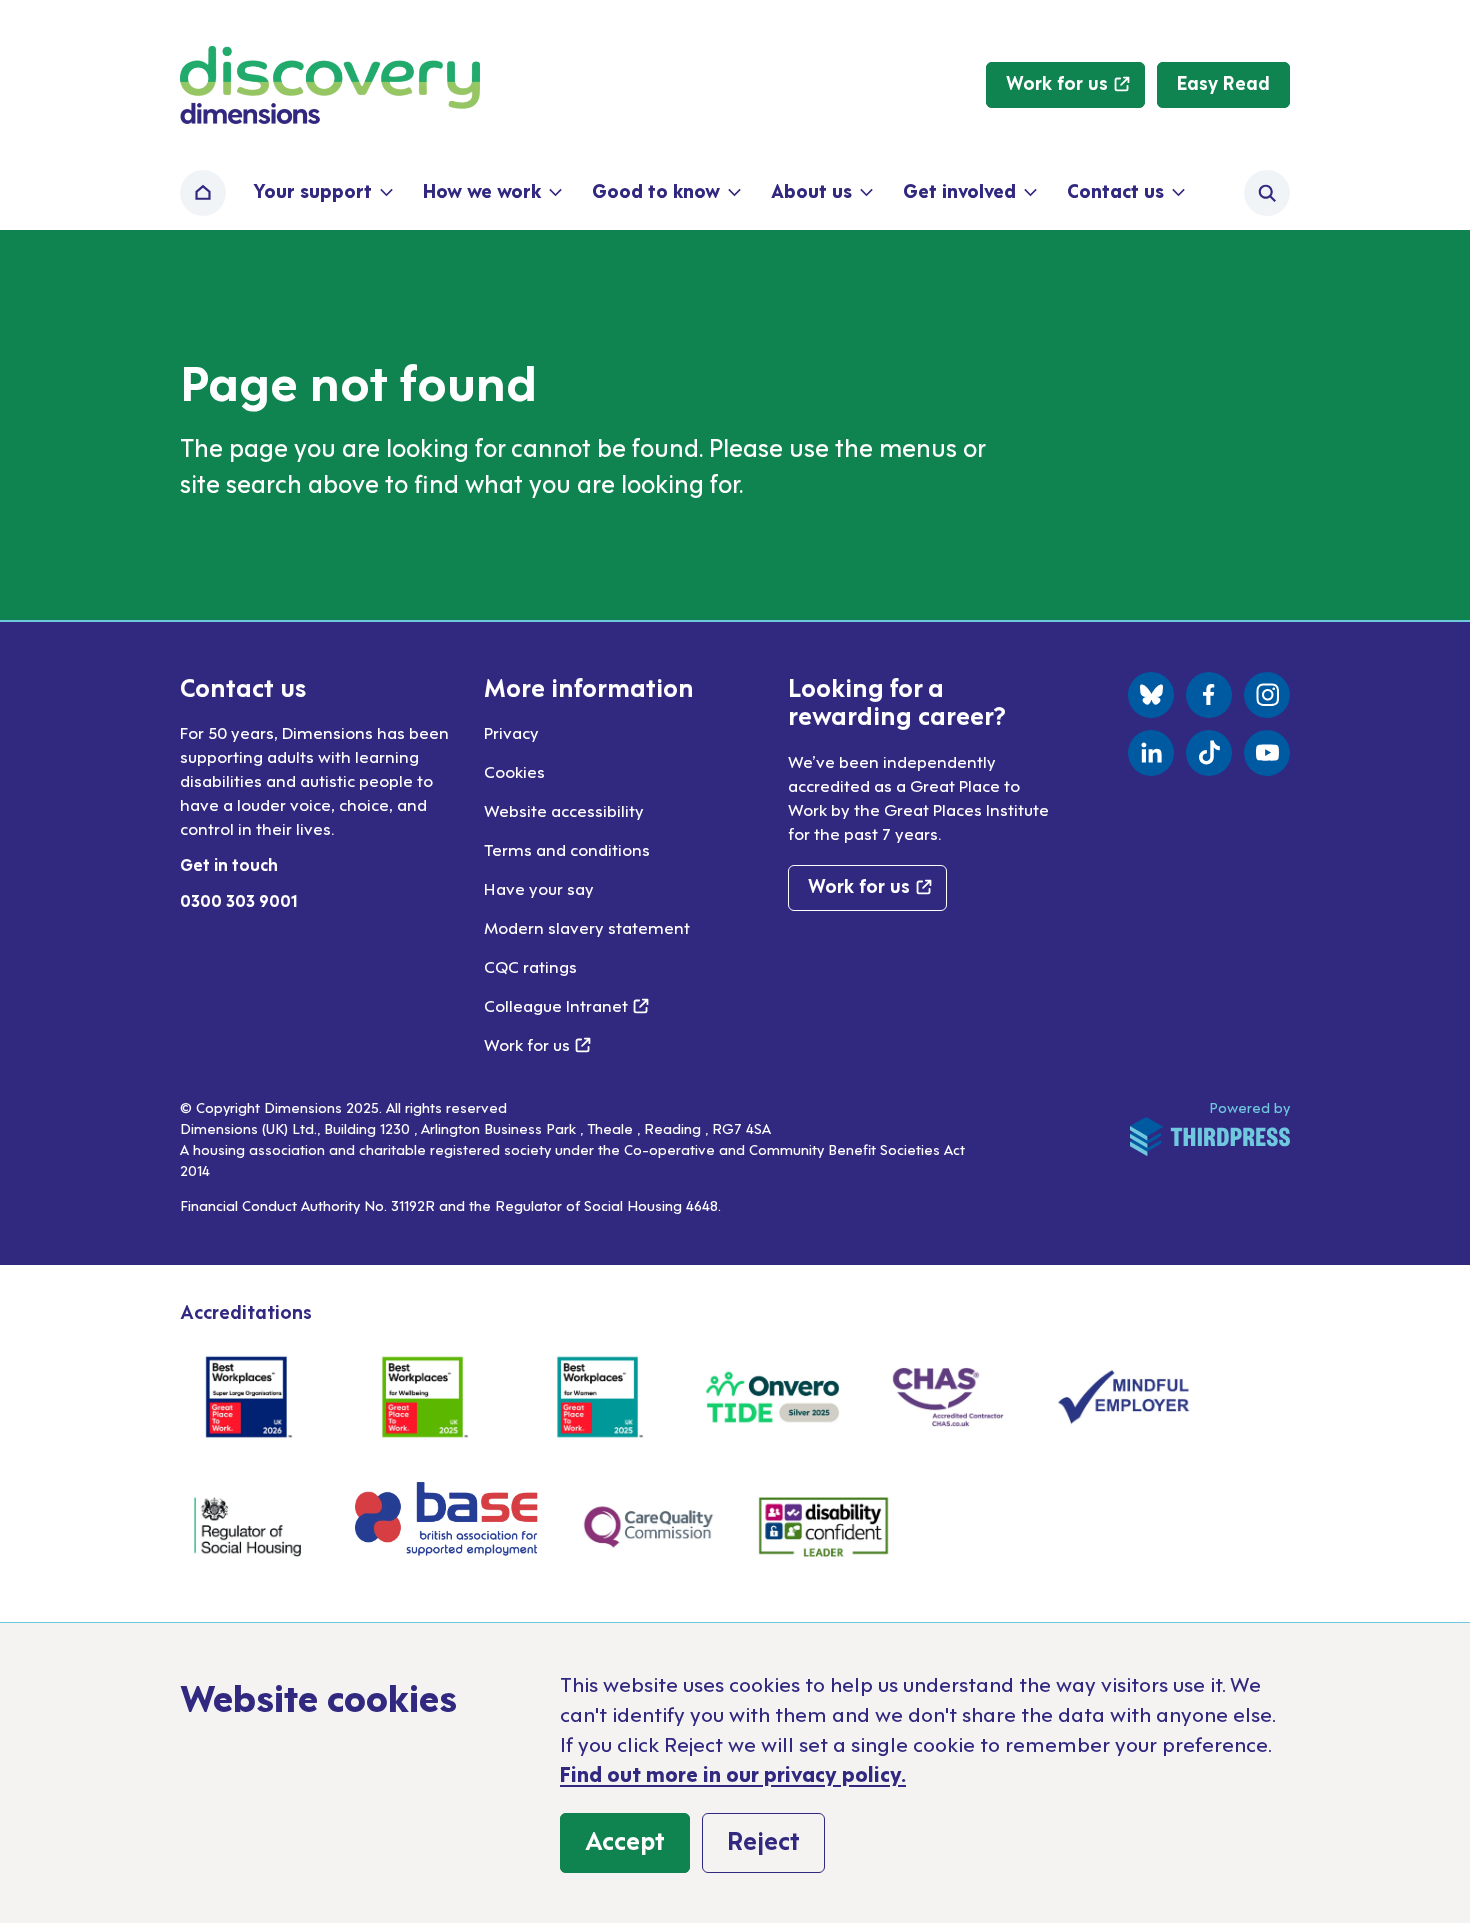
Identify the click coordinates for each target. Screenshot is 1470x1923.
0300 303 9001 (239, 900)
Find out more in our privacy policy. (733, 1773)
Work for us (537, 1044)
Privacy (511, 732)
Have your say (539, 888)
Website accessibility (564, 810)
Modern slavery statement (587, 927)
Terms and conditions (567, 849)
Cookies (514, 771)
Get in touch (229, 864)
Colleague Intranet (566, 1005)
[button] (321, 193)
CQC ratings (530, 966)
